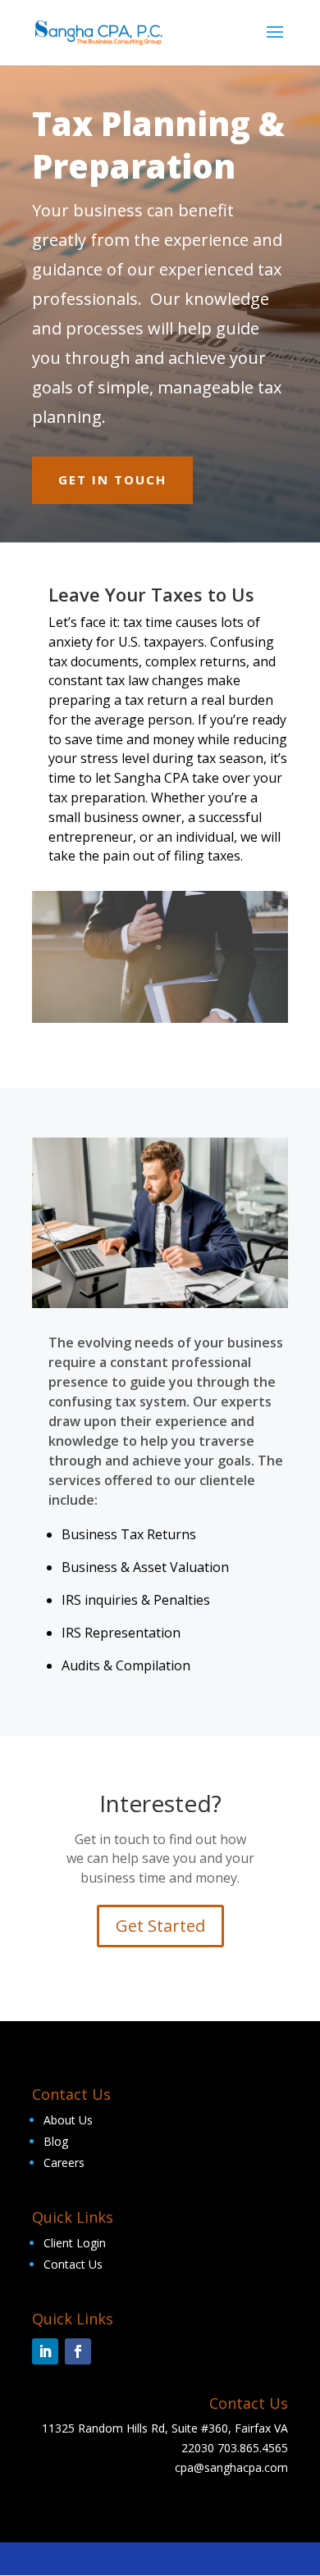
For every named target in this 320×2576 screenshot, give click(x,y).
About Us (68, 2120)
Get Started (160, 1926)
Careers (64, 2163)
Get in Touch (112, 479)
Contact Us (73, 2264)
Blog (56, 2141)
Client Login (75, 2243)
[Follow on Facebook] (78, 2351)
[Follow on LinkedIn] (45, 2351)
